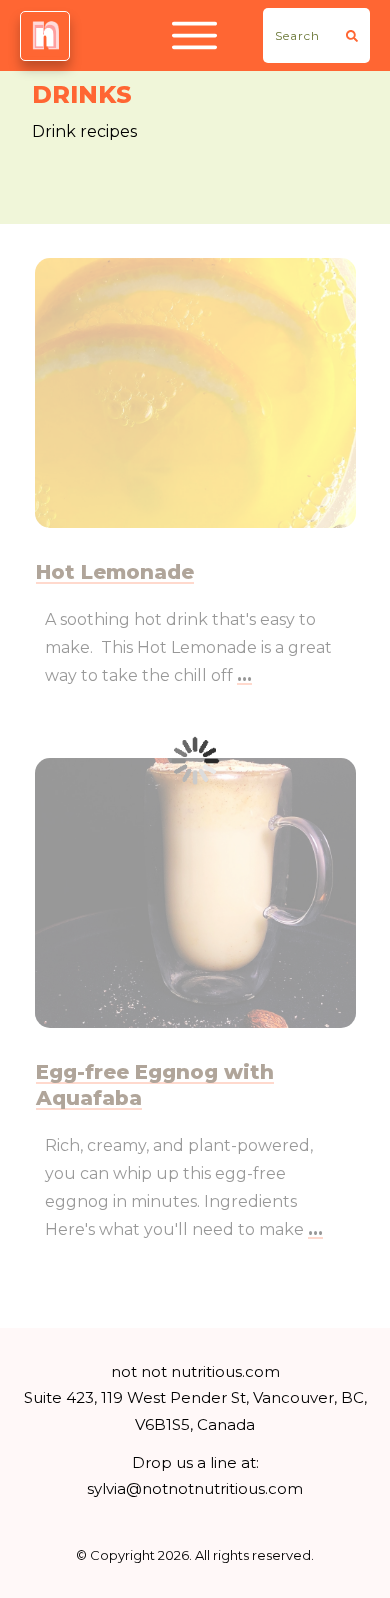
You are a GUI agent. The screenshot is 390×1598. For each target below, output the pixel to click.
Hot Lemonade (115, 572)
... (244, 675)
